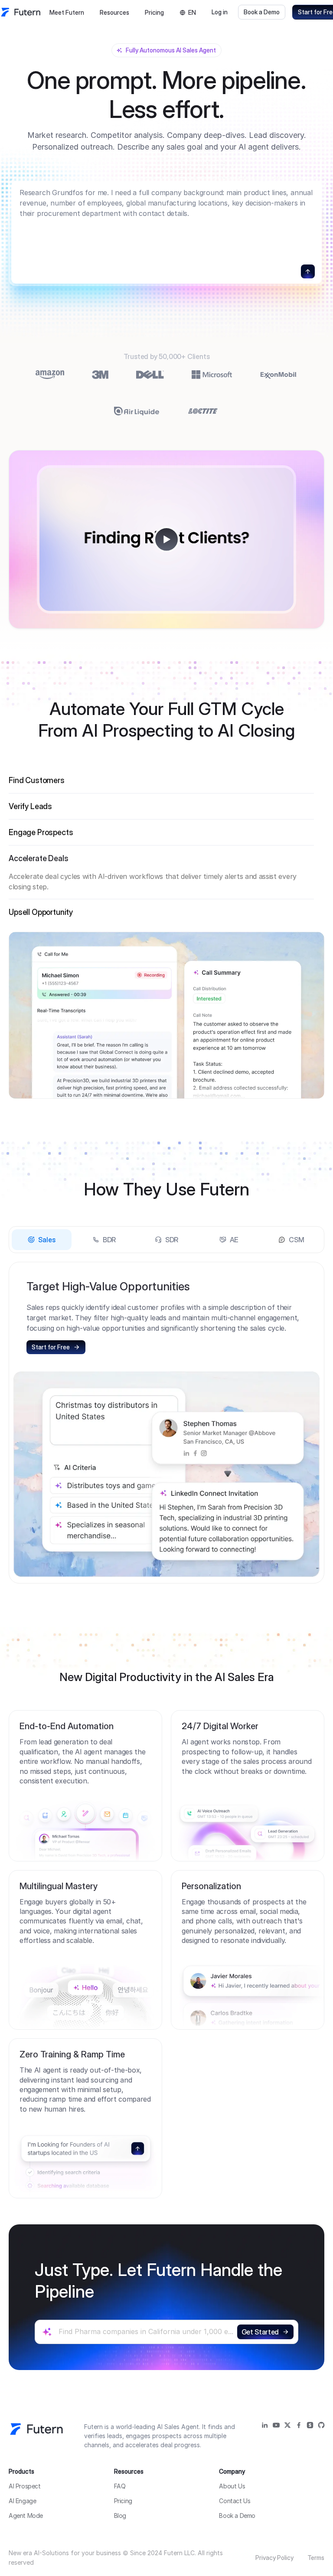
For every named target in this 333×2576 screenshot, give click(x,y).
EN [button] (192, 12)
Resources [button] (114, 12)
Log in (220, 12)
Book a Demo (262, 12)
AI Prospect (25, 2486)
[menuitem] (67, 13)
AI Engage (22, 2501)
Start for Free (51, 1347)
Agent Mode (26, 2516)
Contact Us (235, 2501)
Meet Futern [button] (67, 12)
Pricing (154, 12)
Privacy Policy (274, 2558)
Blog (120, 2516)
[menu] (89, 12)
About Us (232, 2486)
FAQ (120, 2486)
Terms (316, 2558)
